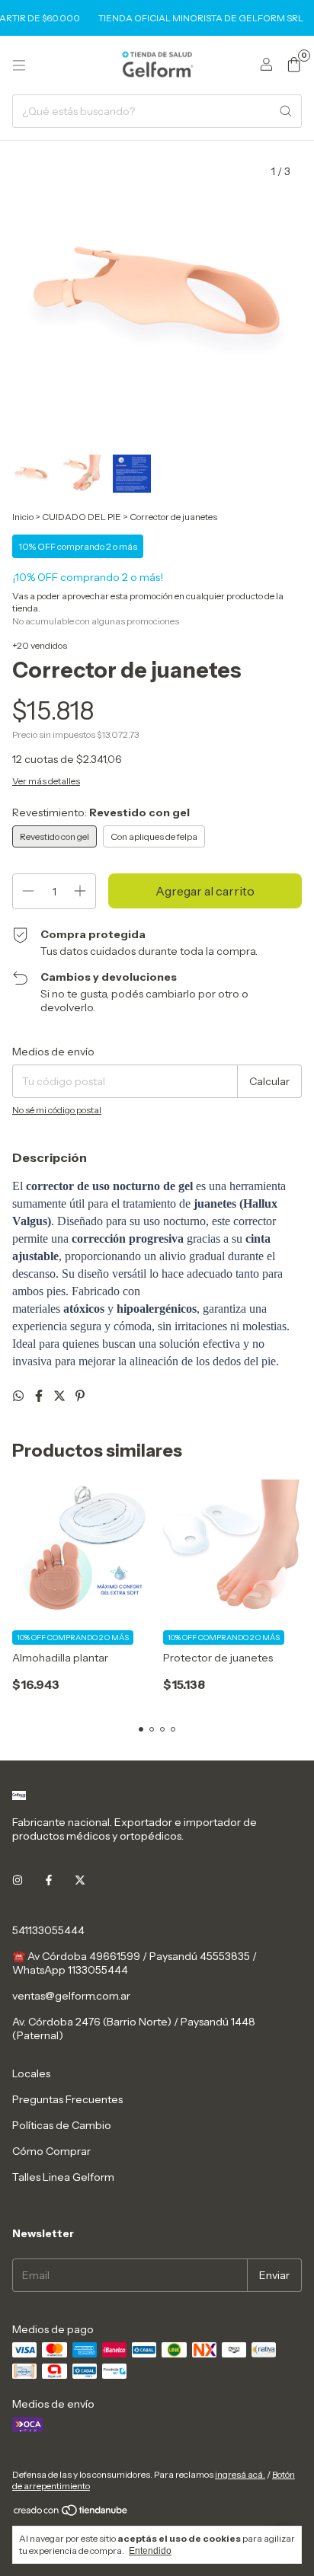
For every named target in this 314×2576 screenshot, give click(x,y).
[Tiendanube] (71, 2513)
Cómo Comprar (51, 2151)
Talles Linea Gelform (63, 2177)
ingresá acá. (240, 2474)
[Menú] (19, 65)
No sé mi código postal (57, 1110)
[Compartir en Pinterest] (80, 1396)
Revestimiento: (101, 812)
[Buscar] (286, 111)
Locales (31, 2073)
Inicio (23, 517)
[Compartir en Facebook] (40, 1396)
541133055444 (48, 1930)
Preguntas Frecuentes (67, 2099)
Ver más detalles (46, 781)
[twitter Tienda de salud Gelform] (80, 1880)
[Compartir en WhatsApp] (19, 1396)
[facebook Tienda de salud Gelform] (49, 1880)
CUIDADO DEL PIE (82, 517)
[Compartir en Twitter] (61, 1396)
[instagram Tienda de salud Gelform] (18, 1880)
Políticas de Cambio (62, 2125)
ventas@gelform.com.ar (71, 1996)
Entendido (150, 2551)
